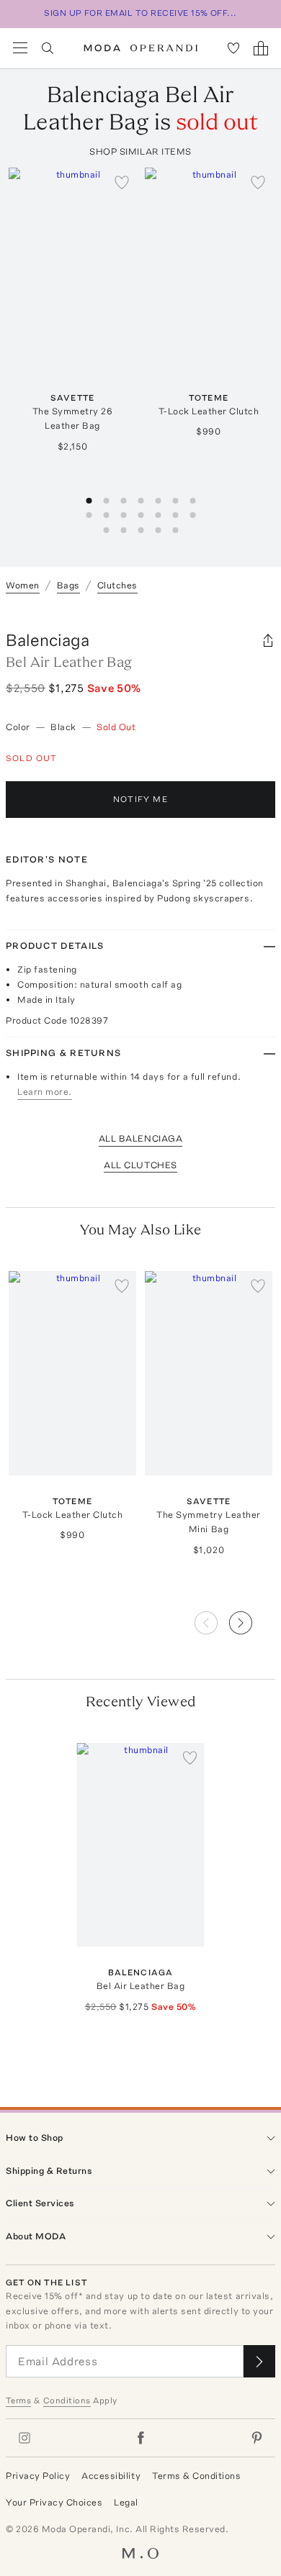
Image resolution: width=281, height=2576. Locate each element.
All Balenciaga (140, 1138)
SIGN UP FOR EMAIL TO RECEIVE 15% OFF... (140, 13)
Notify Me (140, 799)
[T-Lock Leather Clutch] (209, 269)
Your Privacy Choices (54, 2502)
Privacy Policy (38, 2476)
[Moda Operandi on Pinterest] (257, 2438)
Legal (126, 2502)
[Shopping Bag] (261, 48)
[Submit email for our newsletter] (259, 2361)
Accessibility (111, 2476)
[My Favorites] (233, 48)
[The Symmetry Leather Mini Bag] (209, 1373)
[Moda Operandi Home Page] (141, 48)
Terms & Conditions (196, 2476)
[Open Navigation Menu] (20, 48)
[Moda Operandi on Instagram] (24, 2438)
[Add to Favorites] (122, 182)
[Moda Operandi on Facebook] (140, 2438)
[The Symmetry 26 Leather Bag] (72, 269)
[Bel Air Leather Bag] (141, 1845)
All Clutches (140, 1165)
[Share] (268, 640)
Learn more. (45, 1092)
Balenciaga (48, 640)
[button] (252, 1619)
